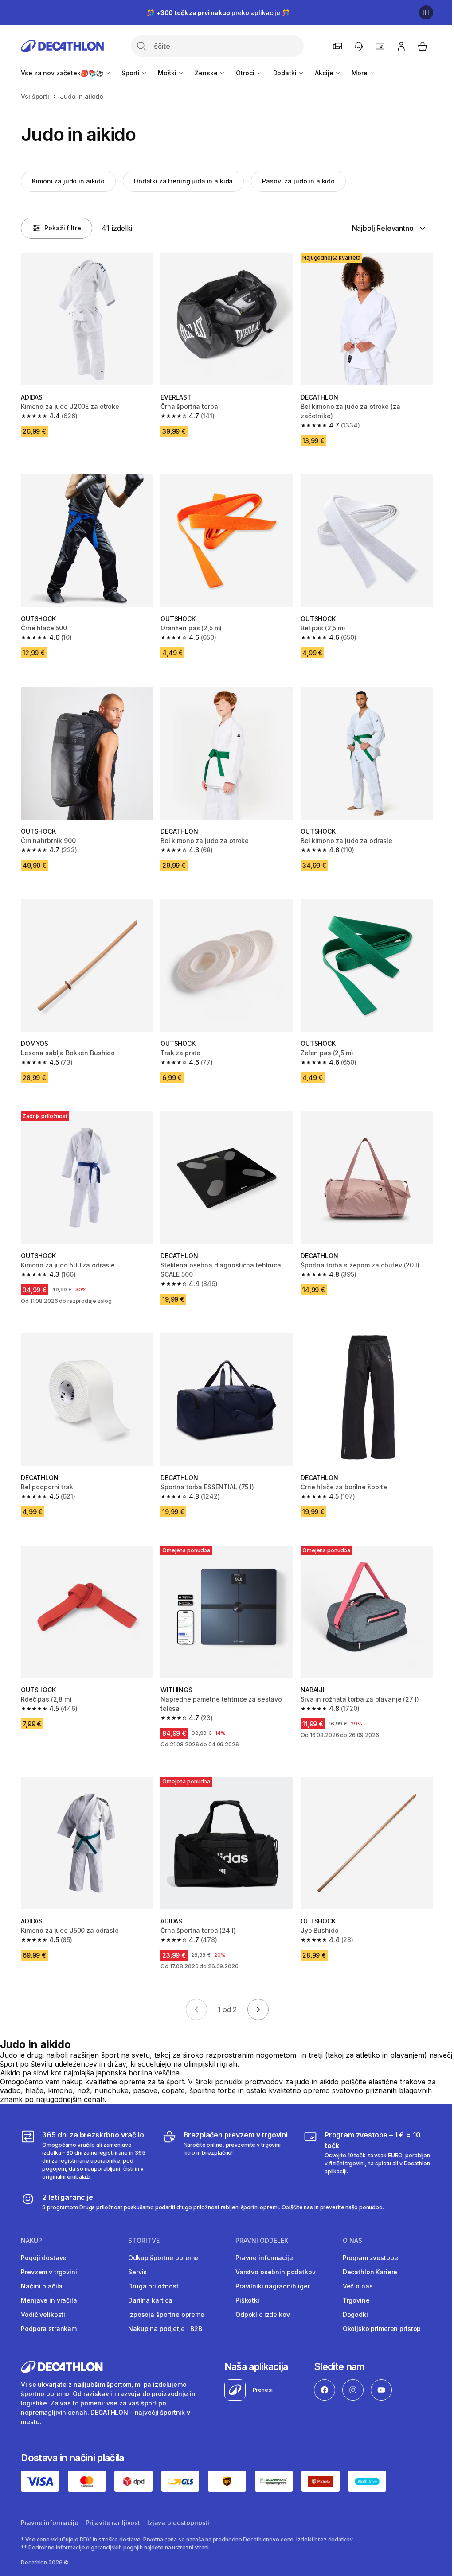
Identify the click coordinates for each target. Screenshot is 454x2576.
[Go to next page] (258, 2009)
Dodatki (286, 73)
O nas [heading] (352, 2241)
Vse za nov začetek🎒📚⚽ (63, 73)
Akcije (325, 73)
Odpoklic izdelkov (263, 2314)
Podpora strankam (49, 2329)
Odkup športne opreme (163, 2258)
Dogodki (355, 2314)
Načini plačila (42, 2286)
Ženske (207, 73)
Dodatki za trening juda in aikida (183, 181)
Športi (131, 73)
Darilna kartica (150, 2300)
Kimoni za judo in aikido (68, 181)
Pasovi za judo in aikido (298, 181)
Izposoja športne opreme (166, 2314)
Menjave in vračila (49, 2300)
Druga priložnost (153, 2286)
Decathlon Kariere (370, 2272)
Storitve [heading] (144, 2241)
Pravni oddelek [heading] (262, 2241)
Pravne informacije (264, 2258)
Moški (168, 73)
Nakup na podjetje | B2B (165, 2329)
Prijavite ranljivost (113, 2523)
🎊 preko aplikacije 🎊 (218, 13)
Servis (137, 2272)
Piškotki (247, 2300)
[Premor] (426, 12)
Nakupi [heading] (32, 2241)
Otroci (246, 73)
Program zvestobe (370, 2258)
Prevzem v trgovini (49, 2272)
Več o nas (358, 2286)
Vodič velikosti (43, 2314)
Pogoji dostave (44, 2258)
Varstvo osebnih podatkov (276, 2272)
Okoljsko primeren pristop (382, 2329)
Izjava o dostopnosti (178, 2523)
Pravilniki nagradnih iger (273, 2286)
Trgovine (356, 2300)
